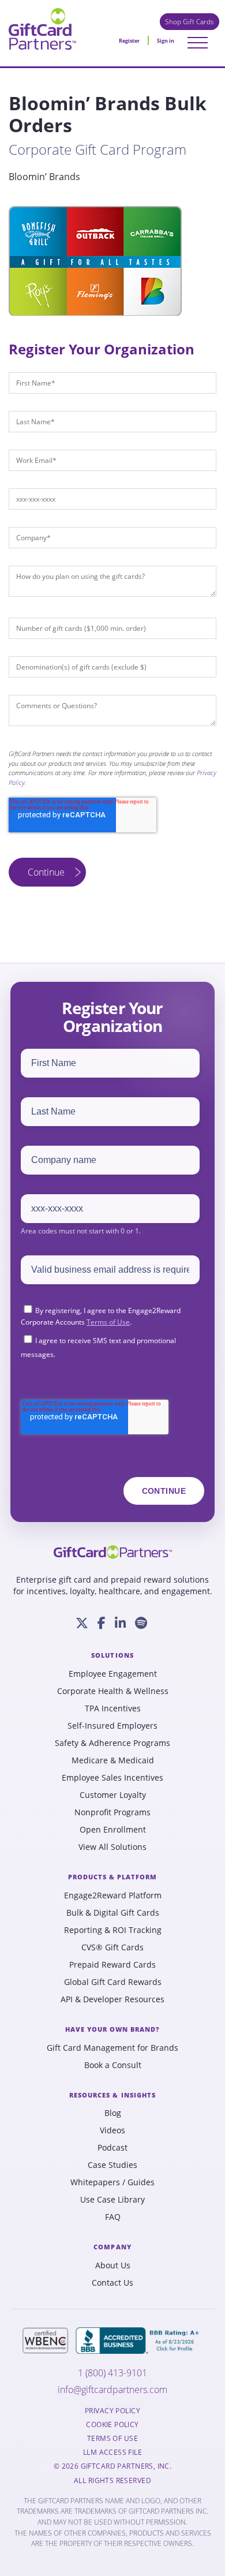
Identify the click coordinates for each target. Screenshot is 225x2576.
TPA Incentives (113, 1708)
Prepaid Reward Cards (112, 1965)
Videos (112, 2130)
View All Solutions (112, 1847)
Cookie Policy (112, 2425)
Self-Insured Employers (112, 1726)
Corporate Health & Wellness (113, 1691)
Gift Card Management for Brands (112, 2048)
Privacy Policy (112, 2411)
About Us (113, 2265)
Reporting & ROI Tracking (113, 1930)
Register (129, 41)
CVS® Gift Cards (112, 1947)
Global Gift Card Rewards (113, 1982)
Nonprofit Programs (112, 1812)
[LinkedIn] (120, 1623)
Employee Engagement (113, 1674)
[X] (82, 1623)
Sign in (166, 41)
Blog (113, 2113)
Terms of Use (108, 1322)
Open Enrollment (113, 1830)
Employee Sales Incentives (112, 1778)
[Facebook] (102, 1623)
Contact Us (112, 2283)
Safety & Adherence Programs (112, 1743)
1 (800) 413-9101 (112, 2373)
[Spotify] (141, 1623)
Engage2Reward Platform (113, 1895)
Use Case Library (112, 2200)
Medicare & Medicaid (113, 1760)
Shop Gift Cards (190, 22)
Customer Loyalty (113, 1795)
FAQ (113, 2217)
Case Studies (112, 2165)
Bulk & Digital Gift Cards (113, 1913)
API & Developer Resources (112, 1999)
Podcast (112, 2148)
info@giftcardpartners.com (112, 2390)
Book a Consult (113, 2065)
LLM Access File (112, 2452)
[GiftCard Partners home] (113, 1552)
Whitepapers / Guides (112, 2182)
